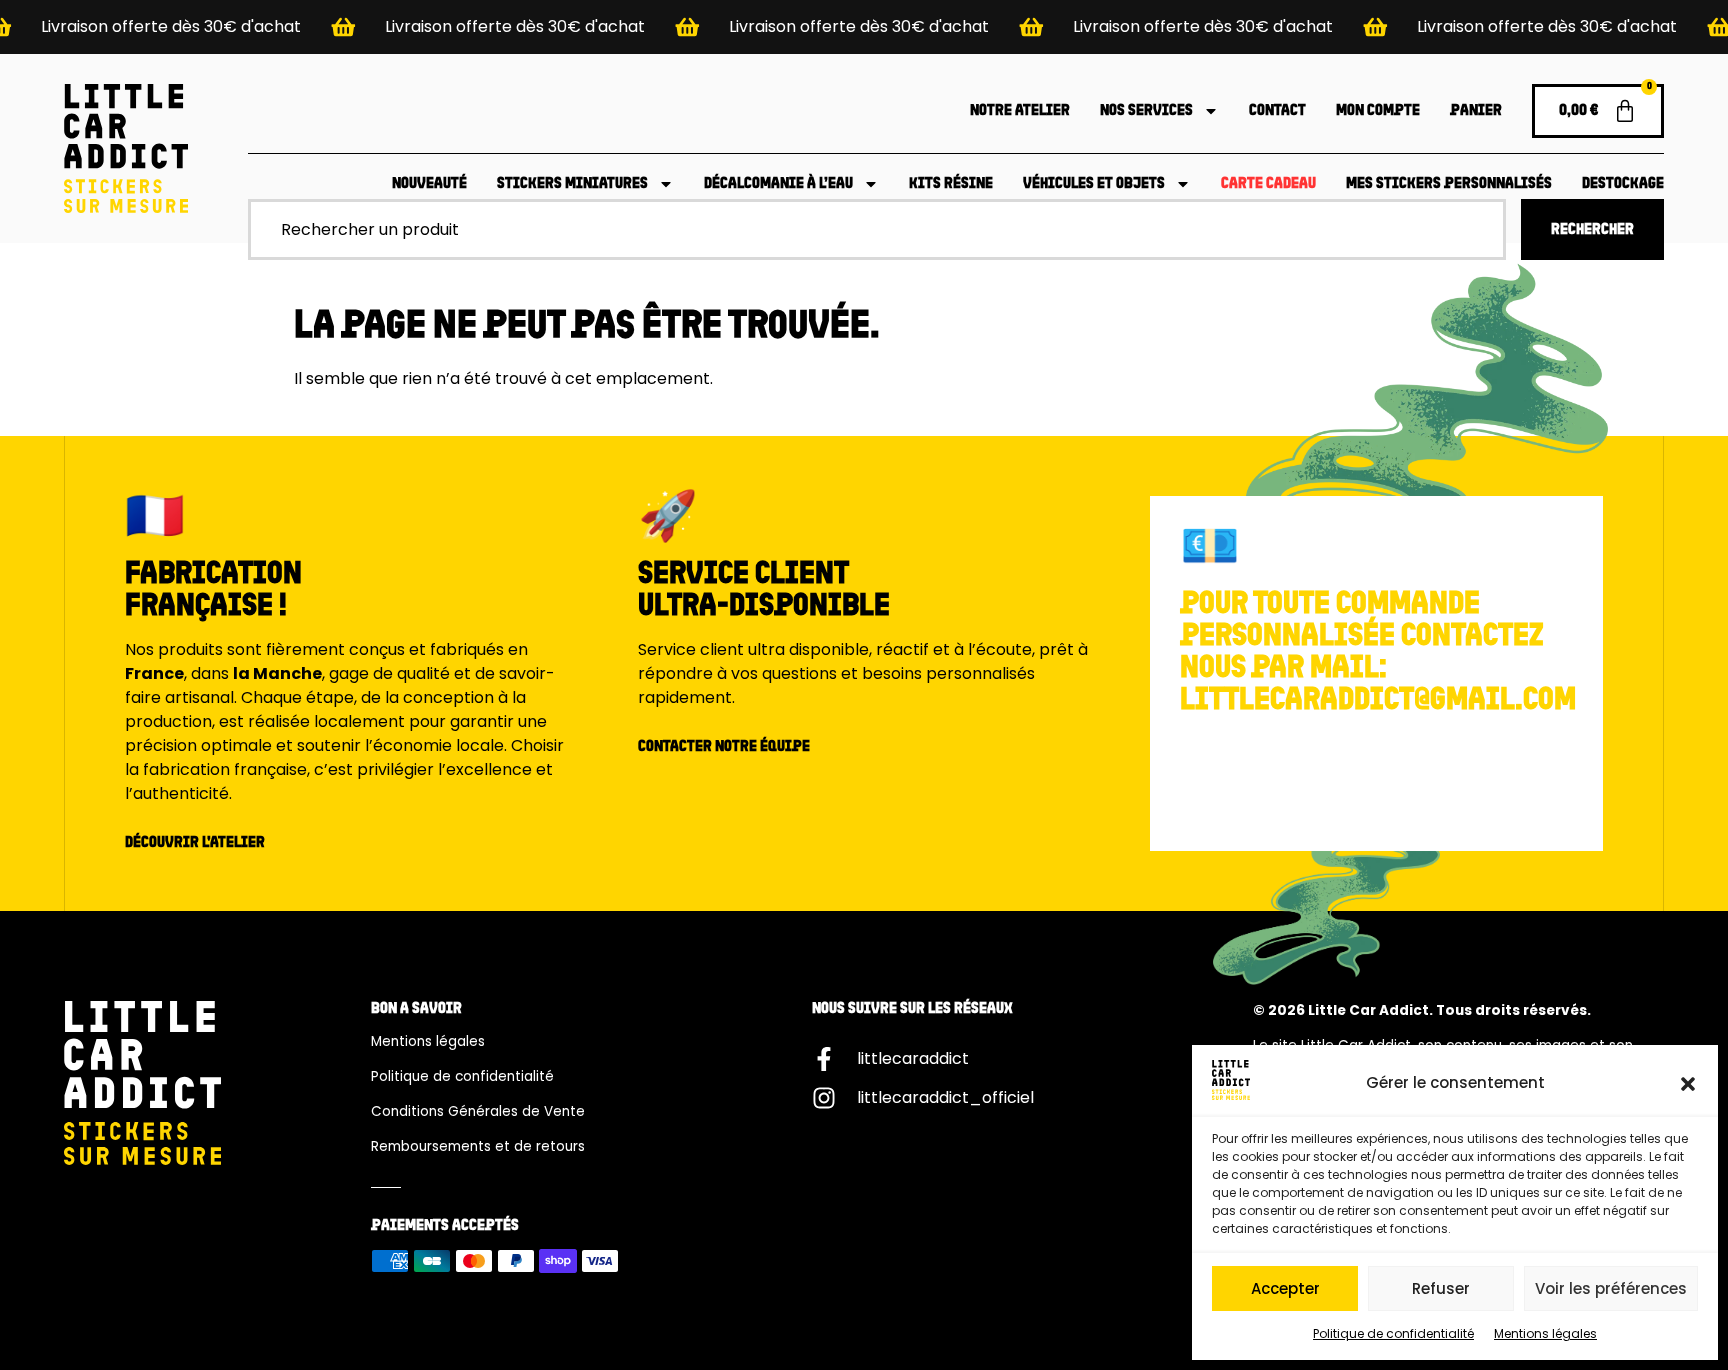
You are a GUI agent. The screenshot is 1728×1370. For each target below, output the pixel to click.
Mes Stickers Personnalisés (1449, 184)
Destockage (1623, 184)
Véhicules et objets (1094, 184)
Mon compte (1378, 111)
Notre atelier (1020, 111)
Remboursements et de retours (478, 1146)
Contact (1277, 111)
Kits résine (951, 184)
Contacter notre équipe (724, 747)
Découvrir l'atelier (195, 843)
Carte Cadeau (1268, 184)
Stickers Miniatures (572, 184)
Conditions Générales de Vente (478, 1111)
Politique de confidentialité (1393, 1333)
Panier (1476, 111)
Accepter (1285, 1288)
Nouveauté (429, 184)
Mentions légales (1545, 1333)
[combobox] (877, 229)
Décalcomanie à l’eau (778, 184)
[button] (1688, 1084)
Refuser (1441, 1288)
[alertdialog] (864, 27)
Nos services (1146, 111)
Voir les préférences (1611, 1288)
